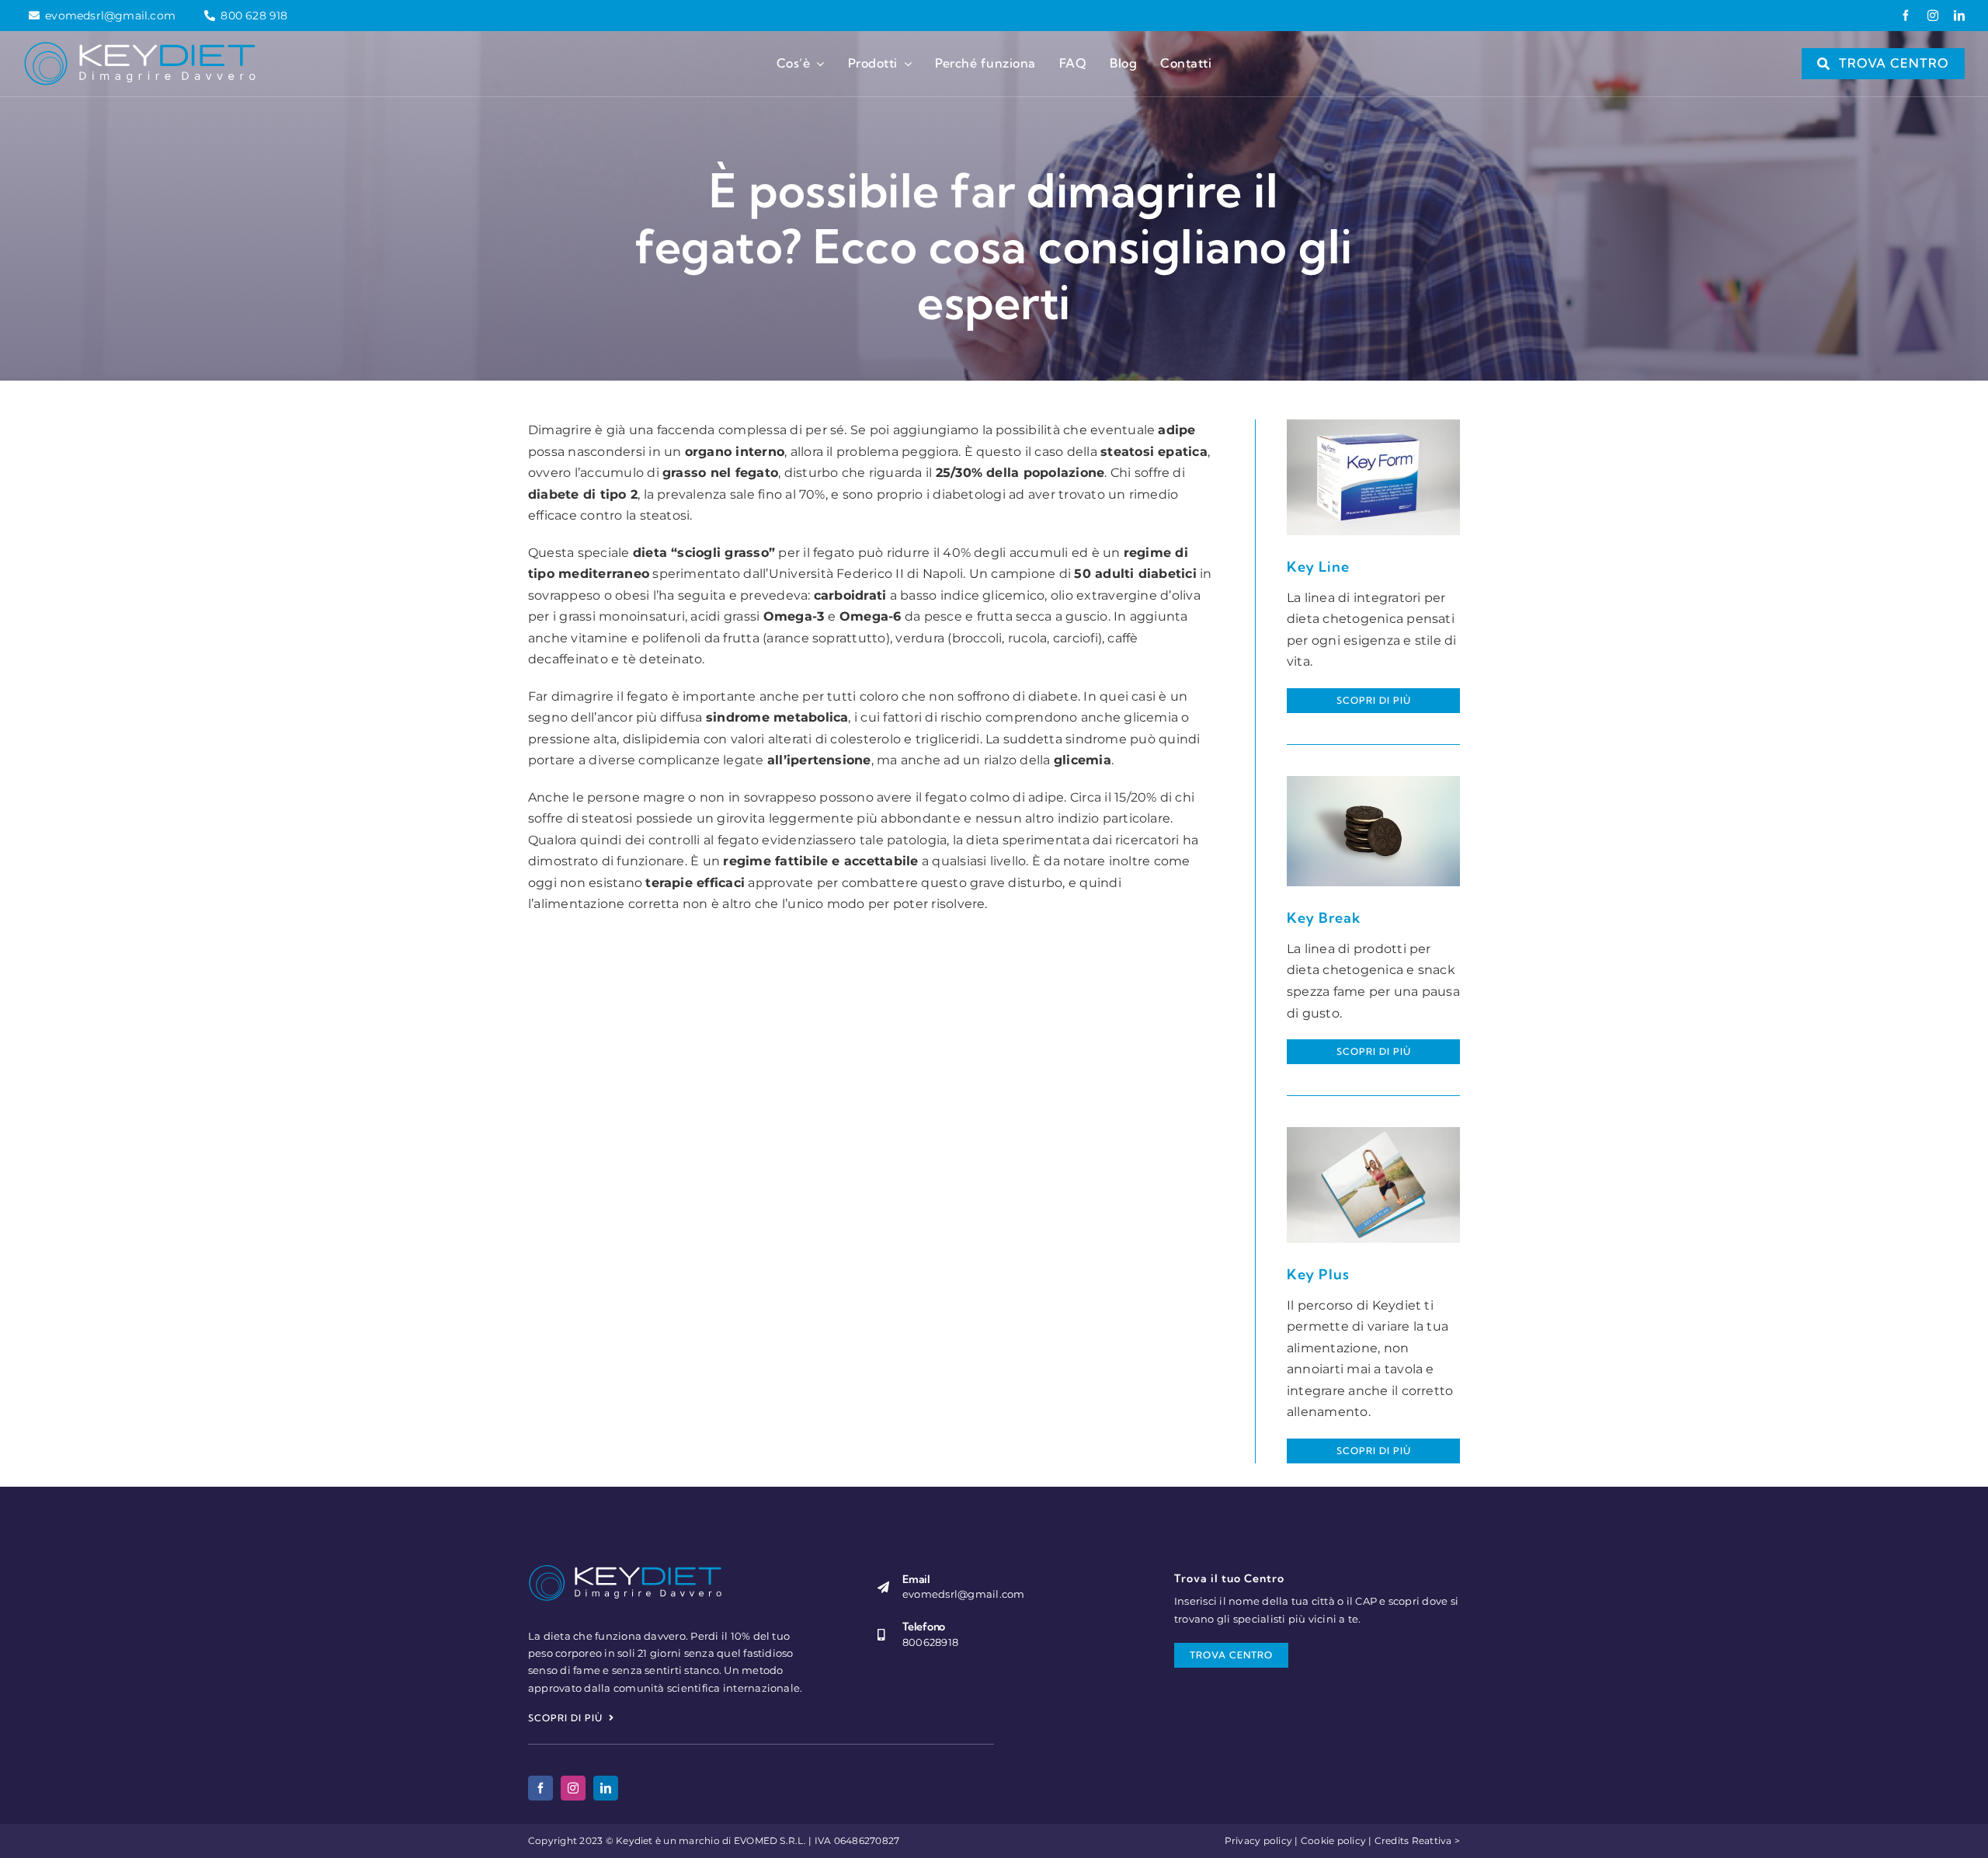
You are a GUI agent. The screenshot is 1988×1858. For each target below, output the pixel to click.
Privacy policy (1258, 1841)
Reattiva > (1436, 1841)
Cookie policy (1333, 1841)
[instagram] (1933, 16)
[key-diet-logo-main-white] (140, 47)
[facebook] (1906, 16)
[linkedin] (1959, 16)
